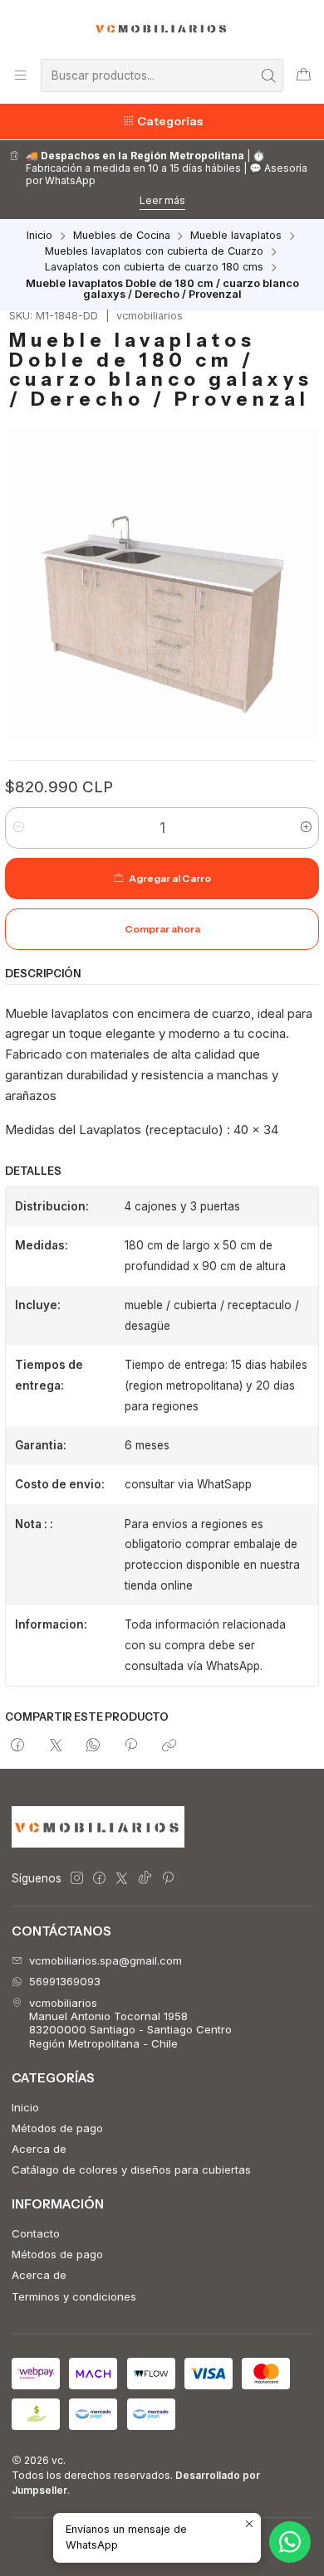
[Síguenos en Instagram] (77, 1879)
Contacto (36, 2233)
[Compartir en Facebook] (18, 1746)
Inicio (39, 236)
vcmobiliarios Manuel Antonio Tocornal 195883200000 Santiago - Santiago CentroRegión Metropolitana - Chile (130, 2023)
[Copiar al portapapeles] (169, 1746)
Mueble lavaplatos (236, 236)
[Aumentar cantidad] (305, 828)
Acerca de (39, 2149)
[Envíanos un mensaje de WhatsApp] (290, 2542)
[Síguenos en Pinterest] (167, 1879)
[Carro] (304, 75)
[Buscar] (269, 75)
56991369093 (65, 1981)
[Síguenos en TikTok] (145, 1879)
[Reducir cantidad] (19, 828)
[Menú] (20, 75)
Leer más (162, 200)
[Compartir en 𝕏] (55, 1746)
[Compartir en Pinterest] (131, 1746)
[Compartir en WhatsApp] (93, 1746)
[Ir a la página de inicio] (162, 28)
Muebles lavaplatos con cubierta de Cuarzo (154, 252)
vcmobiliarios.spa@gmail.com (106, 1960)
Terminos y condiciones (74, 2296)
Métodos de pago (57, 2128)
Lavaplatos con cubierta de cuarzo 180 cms (154, 268)
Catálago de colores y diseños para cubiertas (131, 2169)
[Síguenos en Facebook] (99, 1879)
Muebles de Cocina (122, 236)
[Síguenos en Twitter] (122, 1879)
